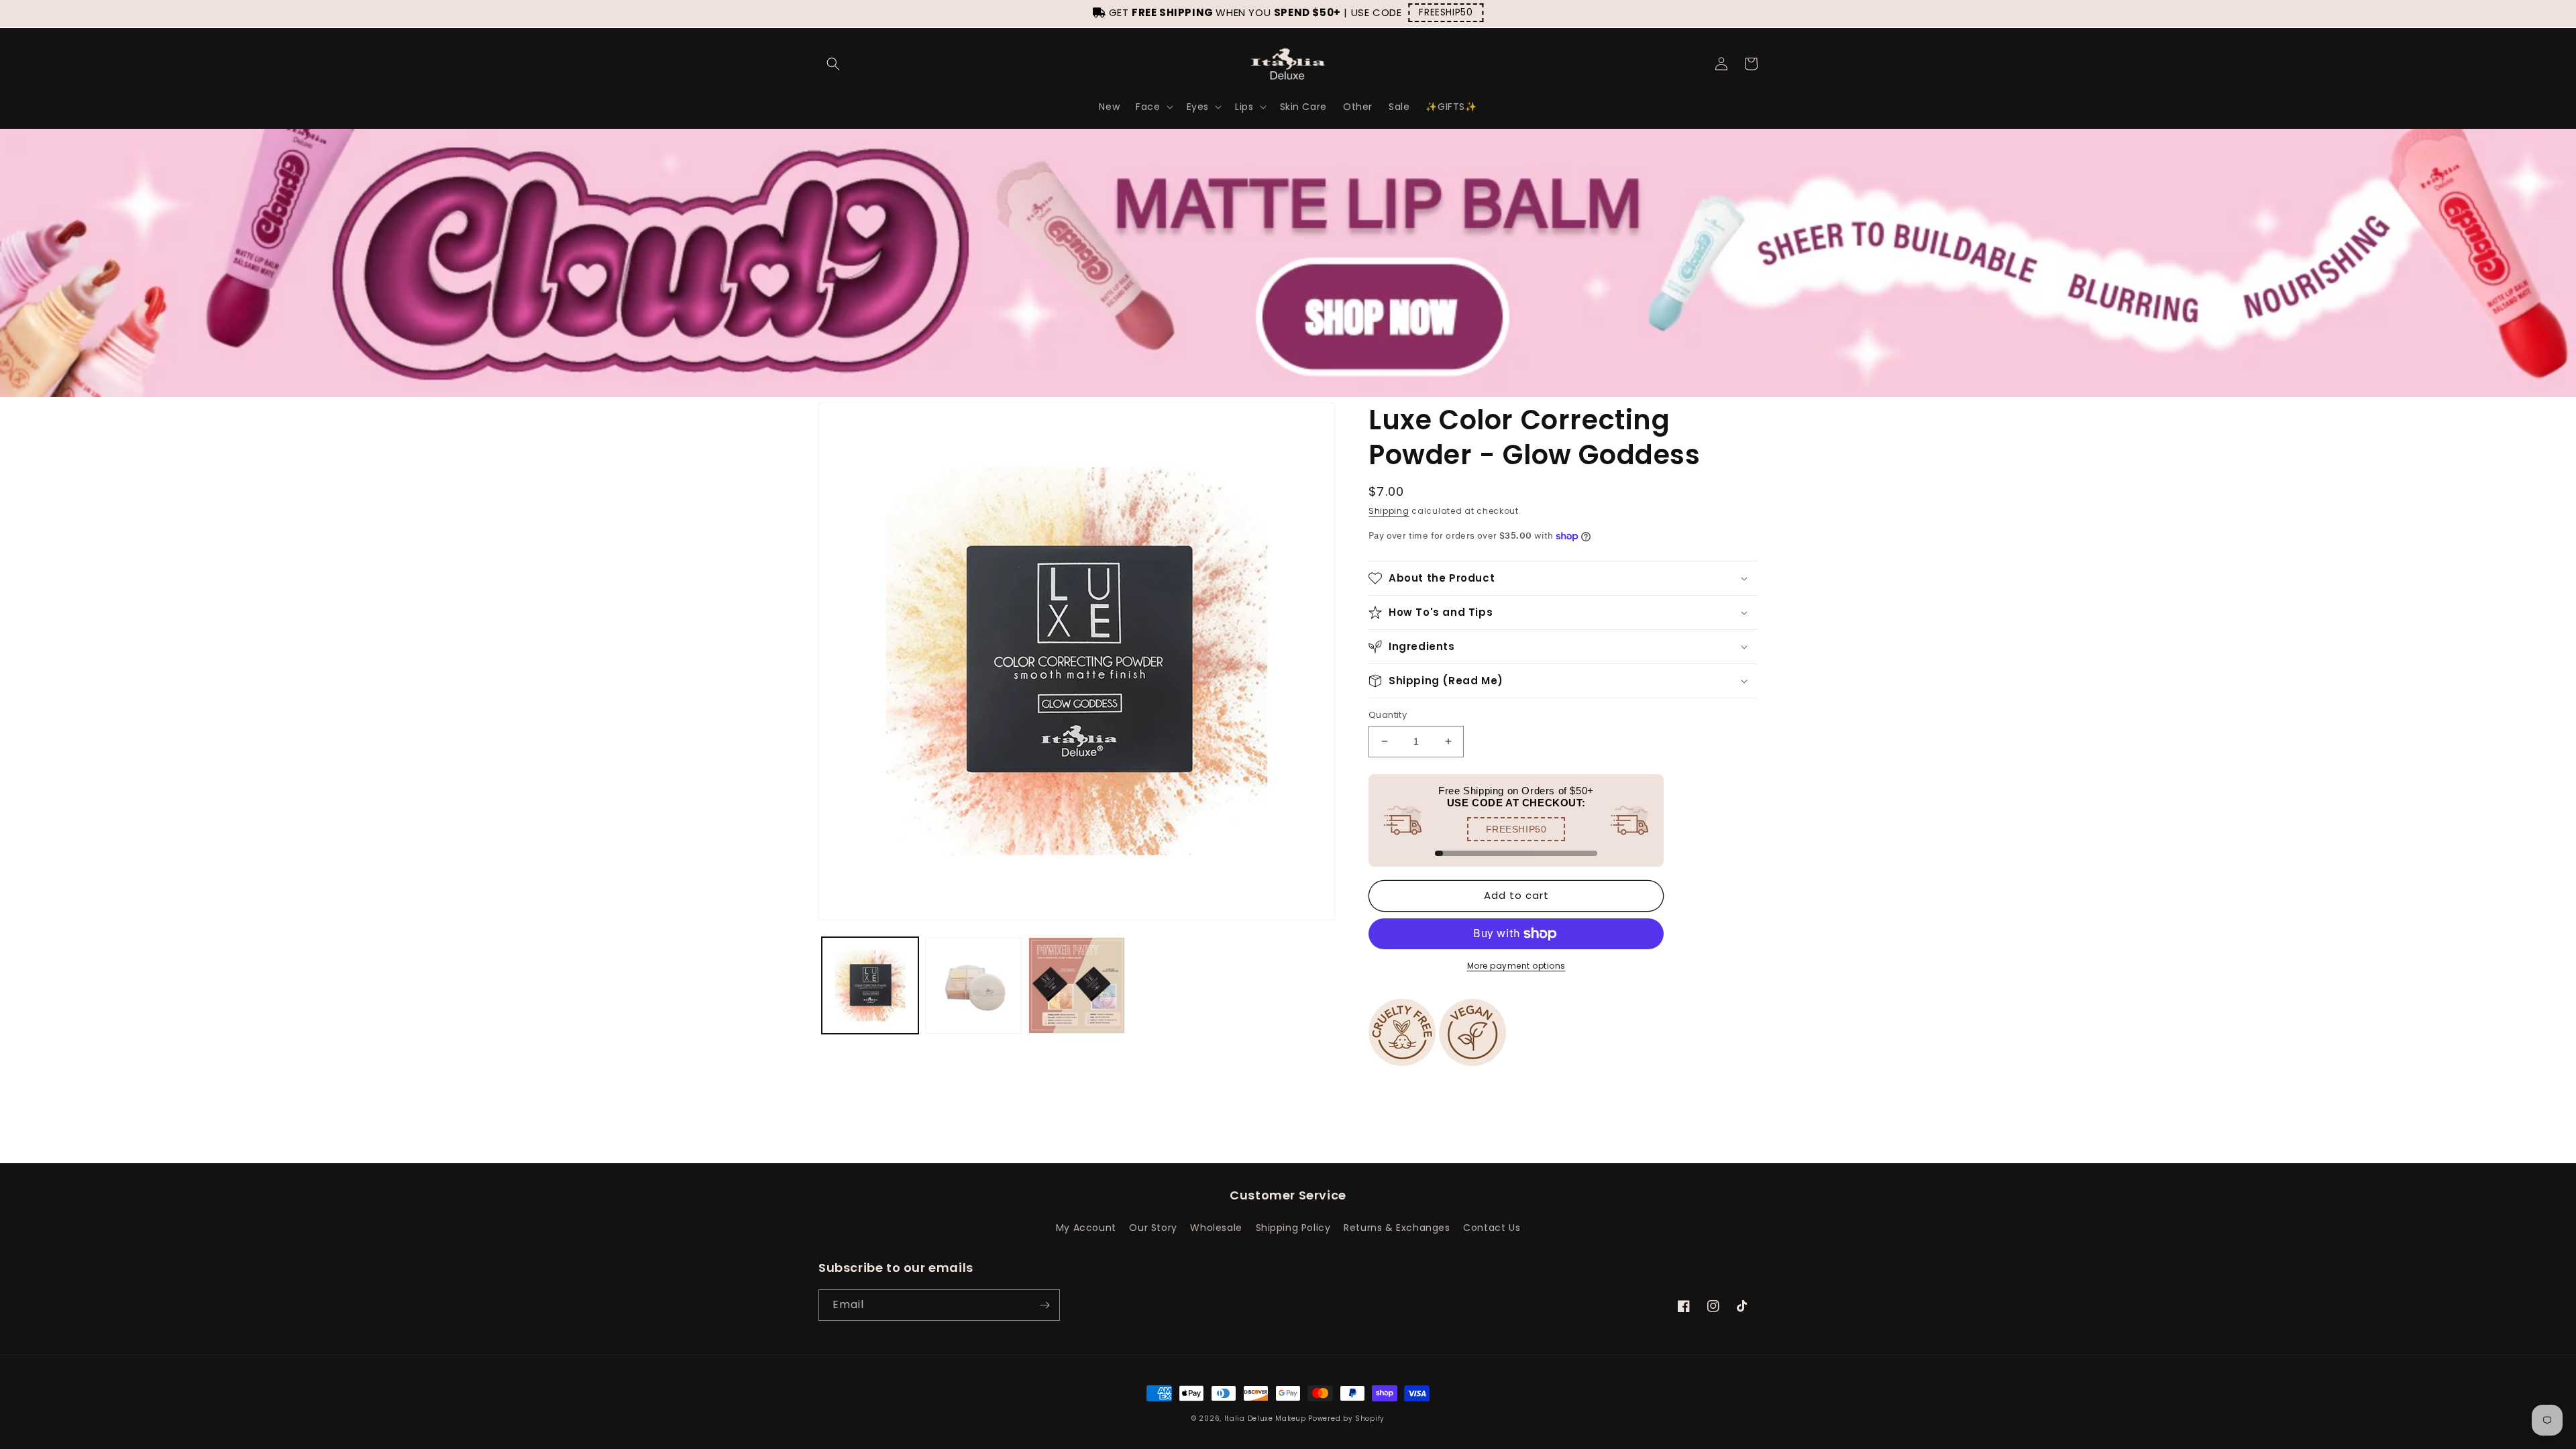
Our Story (1153, 1228)
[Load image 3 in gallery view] (1077, 985)
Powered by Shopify (1346, 1418)
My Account (1086, 1228)
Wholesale (1216, 1228)
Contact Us (1492, 1228)
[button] (833, 64)
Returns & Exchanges (1397, 1228)
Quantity (1388, 715)
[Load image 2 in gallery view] (973, 985)
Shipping (1389, 511)
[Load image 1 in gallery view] (870, 985)
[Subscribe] (1044, 1305)
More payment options (1516, 966)
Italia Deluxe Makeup (1265, 1418)
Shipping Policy (1293, 1228)
